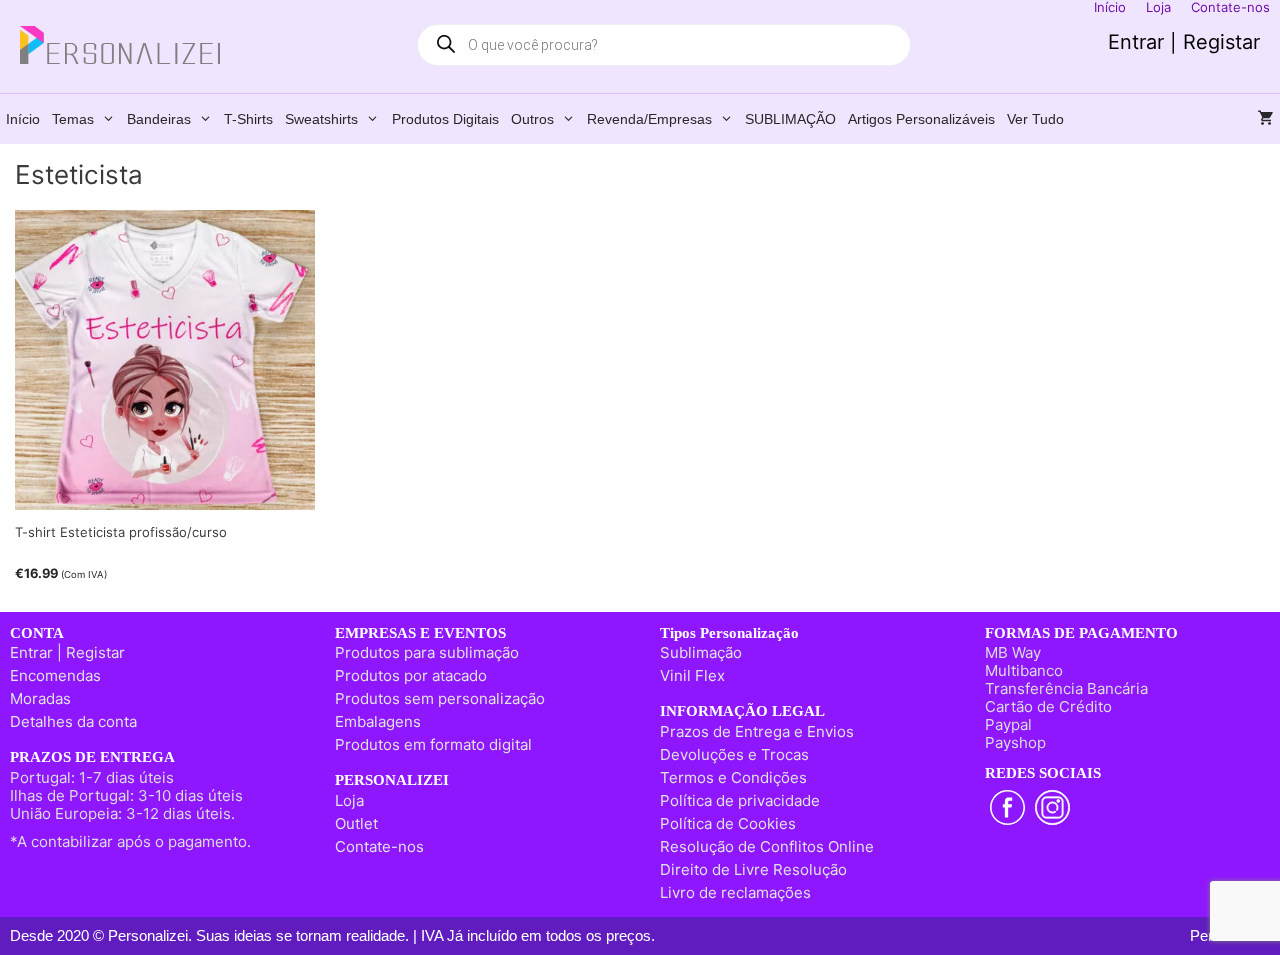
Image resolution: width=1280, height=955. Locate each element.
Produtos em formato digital (433, 744)
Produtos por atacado (411, 675)
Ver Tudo (1035, 119)
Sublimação (701, 652)
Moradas (40, 698)
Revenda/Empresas (649, 119)
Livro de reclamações (735, 892)
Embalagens (378, 721)
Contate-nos (379, 846)
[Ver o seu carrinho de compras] (1266, 119)
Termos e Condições (733, 777)
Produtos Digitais (445, 119)
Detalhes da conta (73, 721)
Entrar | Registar (1184, 42)
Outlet (356, 823)
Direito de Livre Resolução (753, 869)
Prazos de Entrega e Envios (757, 731)
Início (23, 119)
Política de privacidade (740, 800)
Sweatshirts (321, 119)
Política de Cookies (728, 823)
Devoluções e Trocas (734, 754)
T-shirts (248, 119)
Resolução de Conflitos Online (767, 846)
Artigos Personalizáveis (921, 119)
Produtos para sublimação (427, 652)
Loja (349, 800)
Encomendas (55, 675)
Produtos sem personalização (440, 698)
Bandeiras (159, 119)
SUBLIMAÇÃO (790, 119)
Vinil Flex (692, 675)
